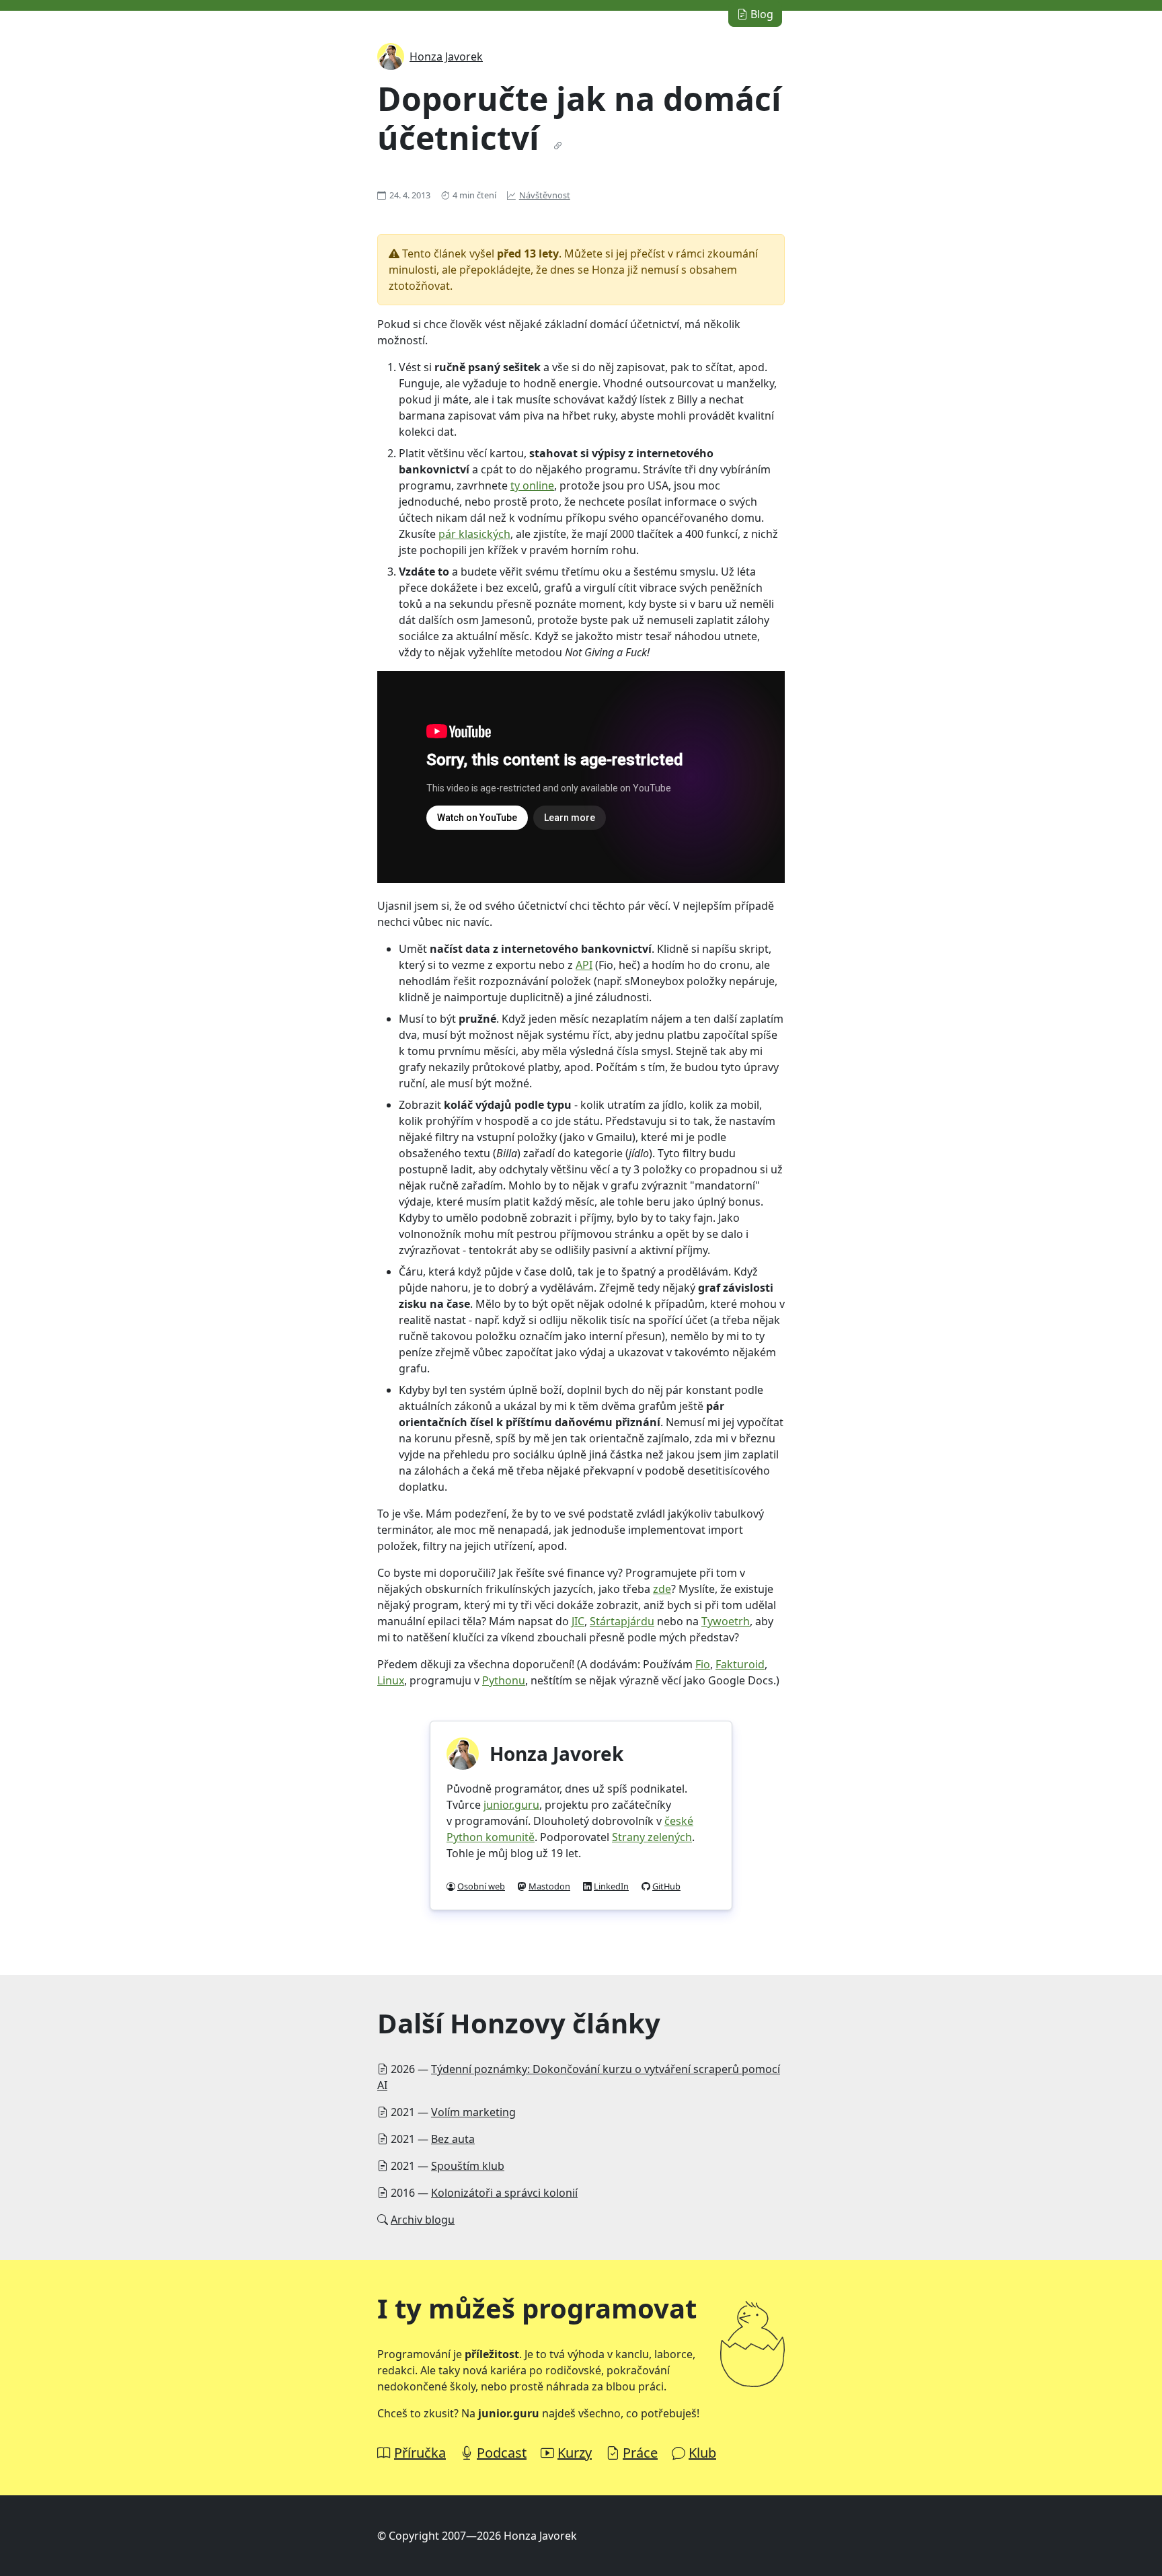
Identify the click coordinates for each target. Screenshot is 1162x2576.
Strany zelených (652, 1837)
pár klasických (474, 534)
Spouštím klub (468, 2166)
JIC (578, 1621)
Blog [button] (761, 14)
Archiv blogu (423, 2220)
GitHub (666, 1886)
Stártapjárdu (622, 1621)
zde (662, 1589)
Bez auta (453, 2139)
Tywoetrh (726, 1621)
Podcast (502, 2453)
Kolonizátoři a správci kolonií (504, 2193)
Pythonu (504, 1680)
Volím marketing (473, 2112)
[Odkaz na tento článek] (558, 146)
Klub (702, 2453)
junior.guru (511, 1805)
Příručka (420, 2453)
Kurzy (575, 2453)
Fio (703, 1664)
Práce (640, 2453)
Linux (391, 1680)
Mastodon (549, 1886)
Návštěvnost (545, 195)
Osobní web (481, 1886)
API (584, 965)
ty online (532, 485)
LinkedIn (611, 1886)
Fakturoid (740, 1664)
